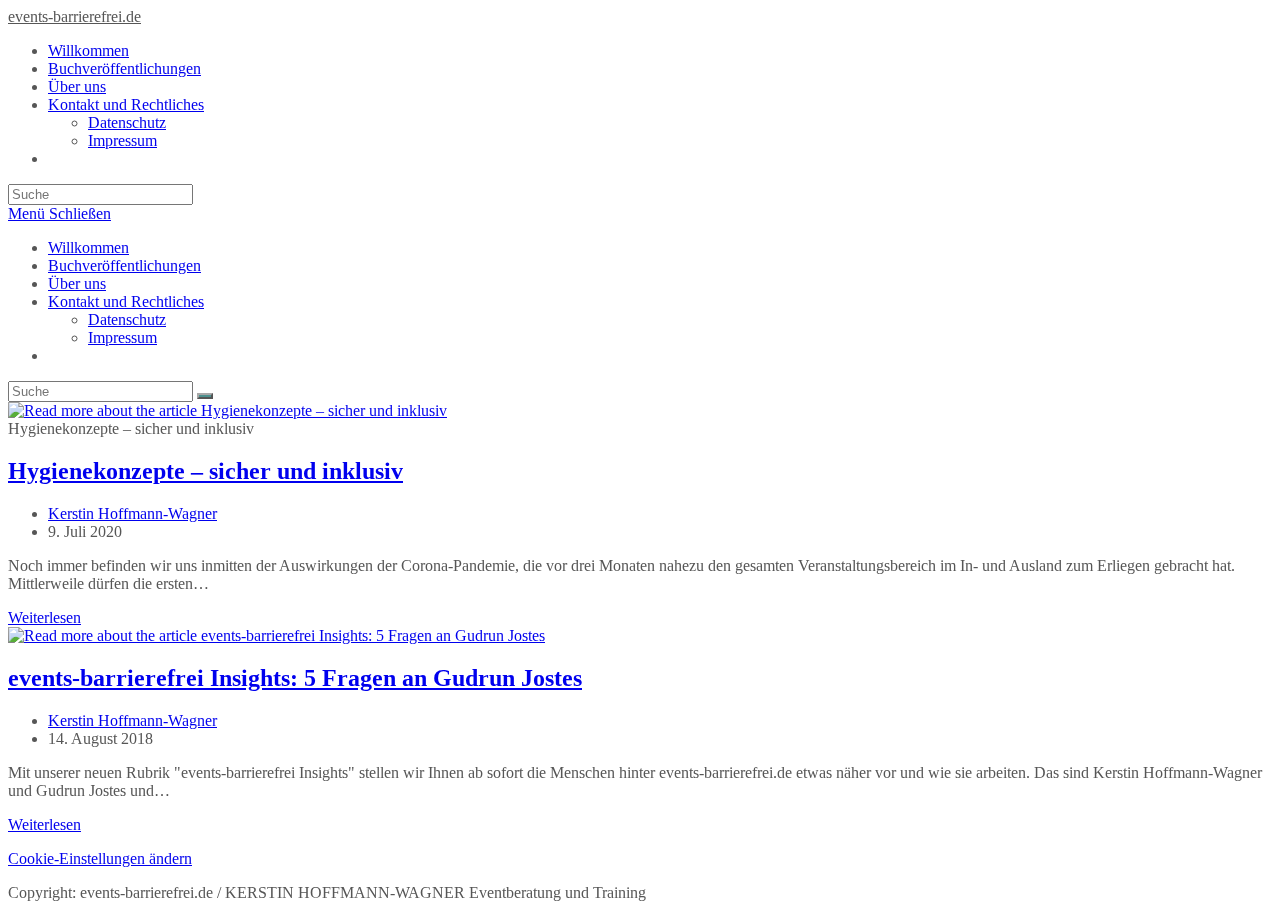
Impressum (122, 337)
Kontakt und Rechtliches (126, 301)
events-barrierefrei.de (74, 16)
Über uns (77, 283)
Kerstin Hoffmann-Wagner (132, 513)
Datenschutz (127, 319)
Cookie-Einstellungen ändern (100, 858)
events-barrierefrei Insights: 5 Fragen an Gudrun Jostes (295, 678)
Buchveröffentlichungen (124, 265)
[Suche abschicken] (205, 396)
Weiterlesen (44, 617)
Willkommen (88, 247)
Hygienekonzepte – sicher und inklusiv (205, 471)
